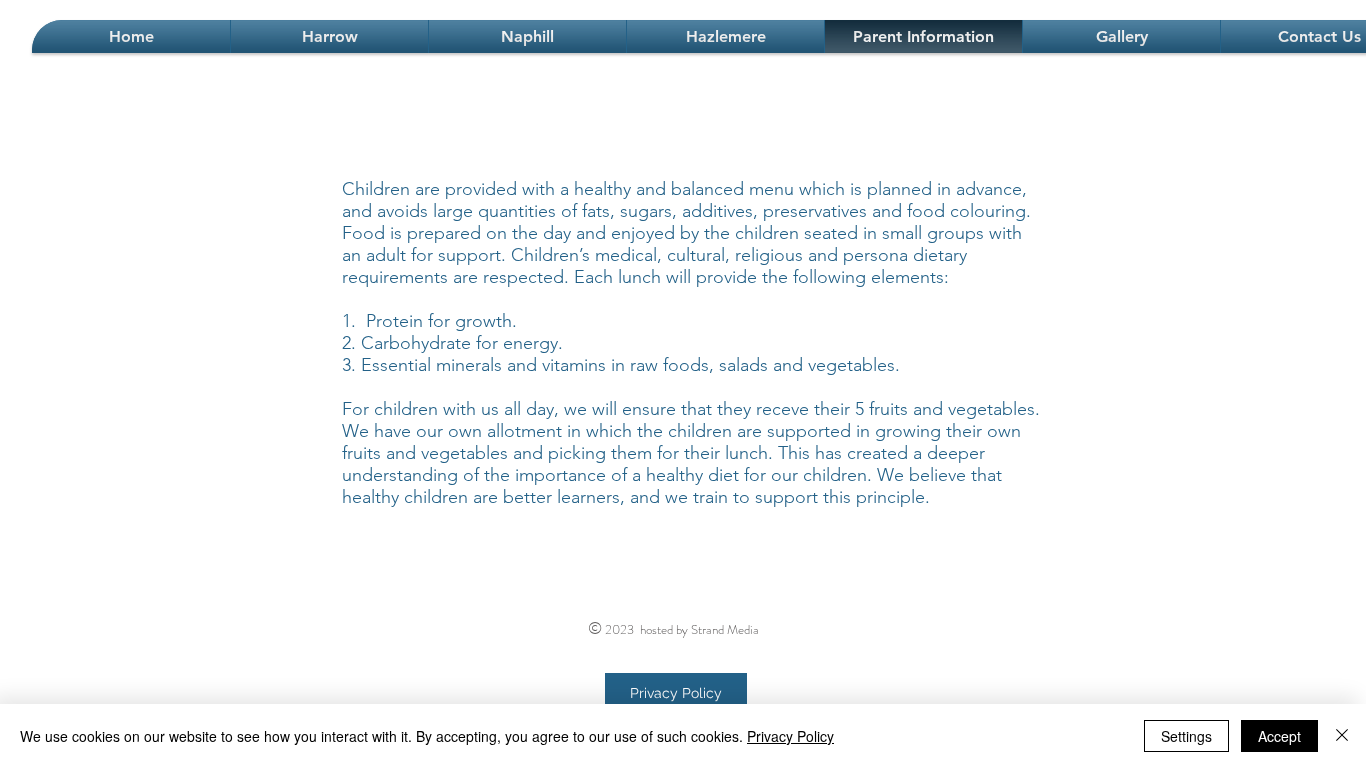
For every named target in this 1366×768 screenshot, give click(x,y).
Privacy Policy (790, 736)
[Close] (1342, 736)
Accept (1279, 736)
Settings (1186, 736)
